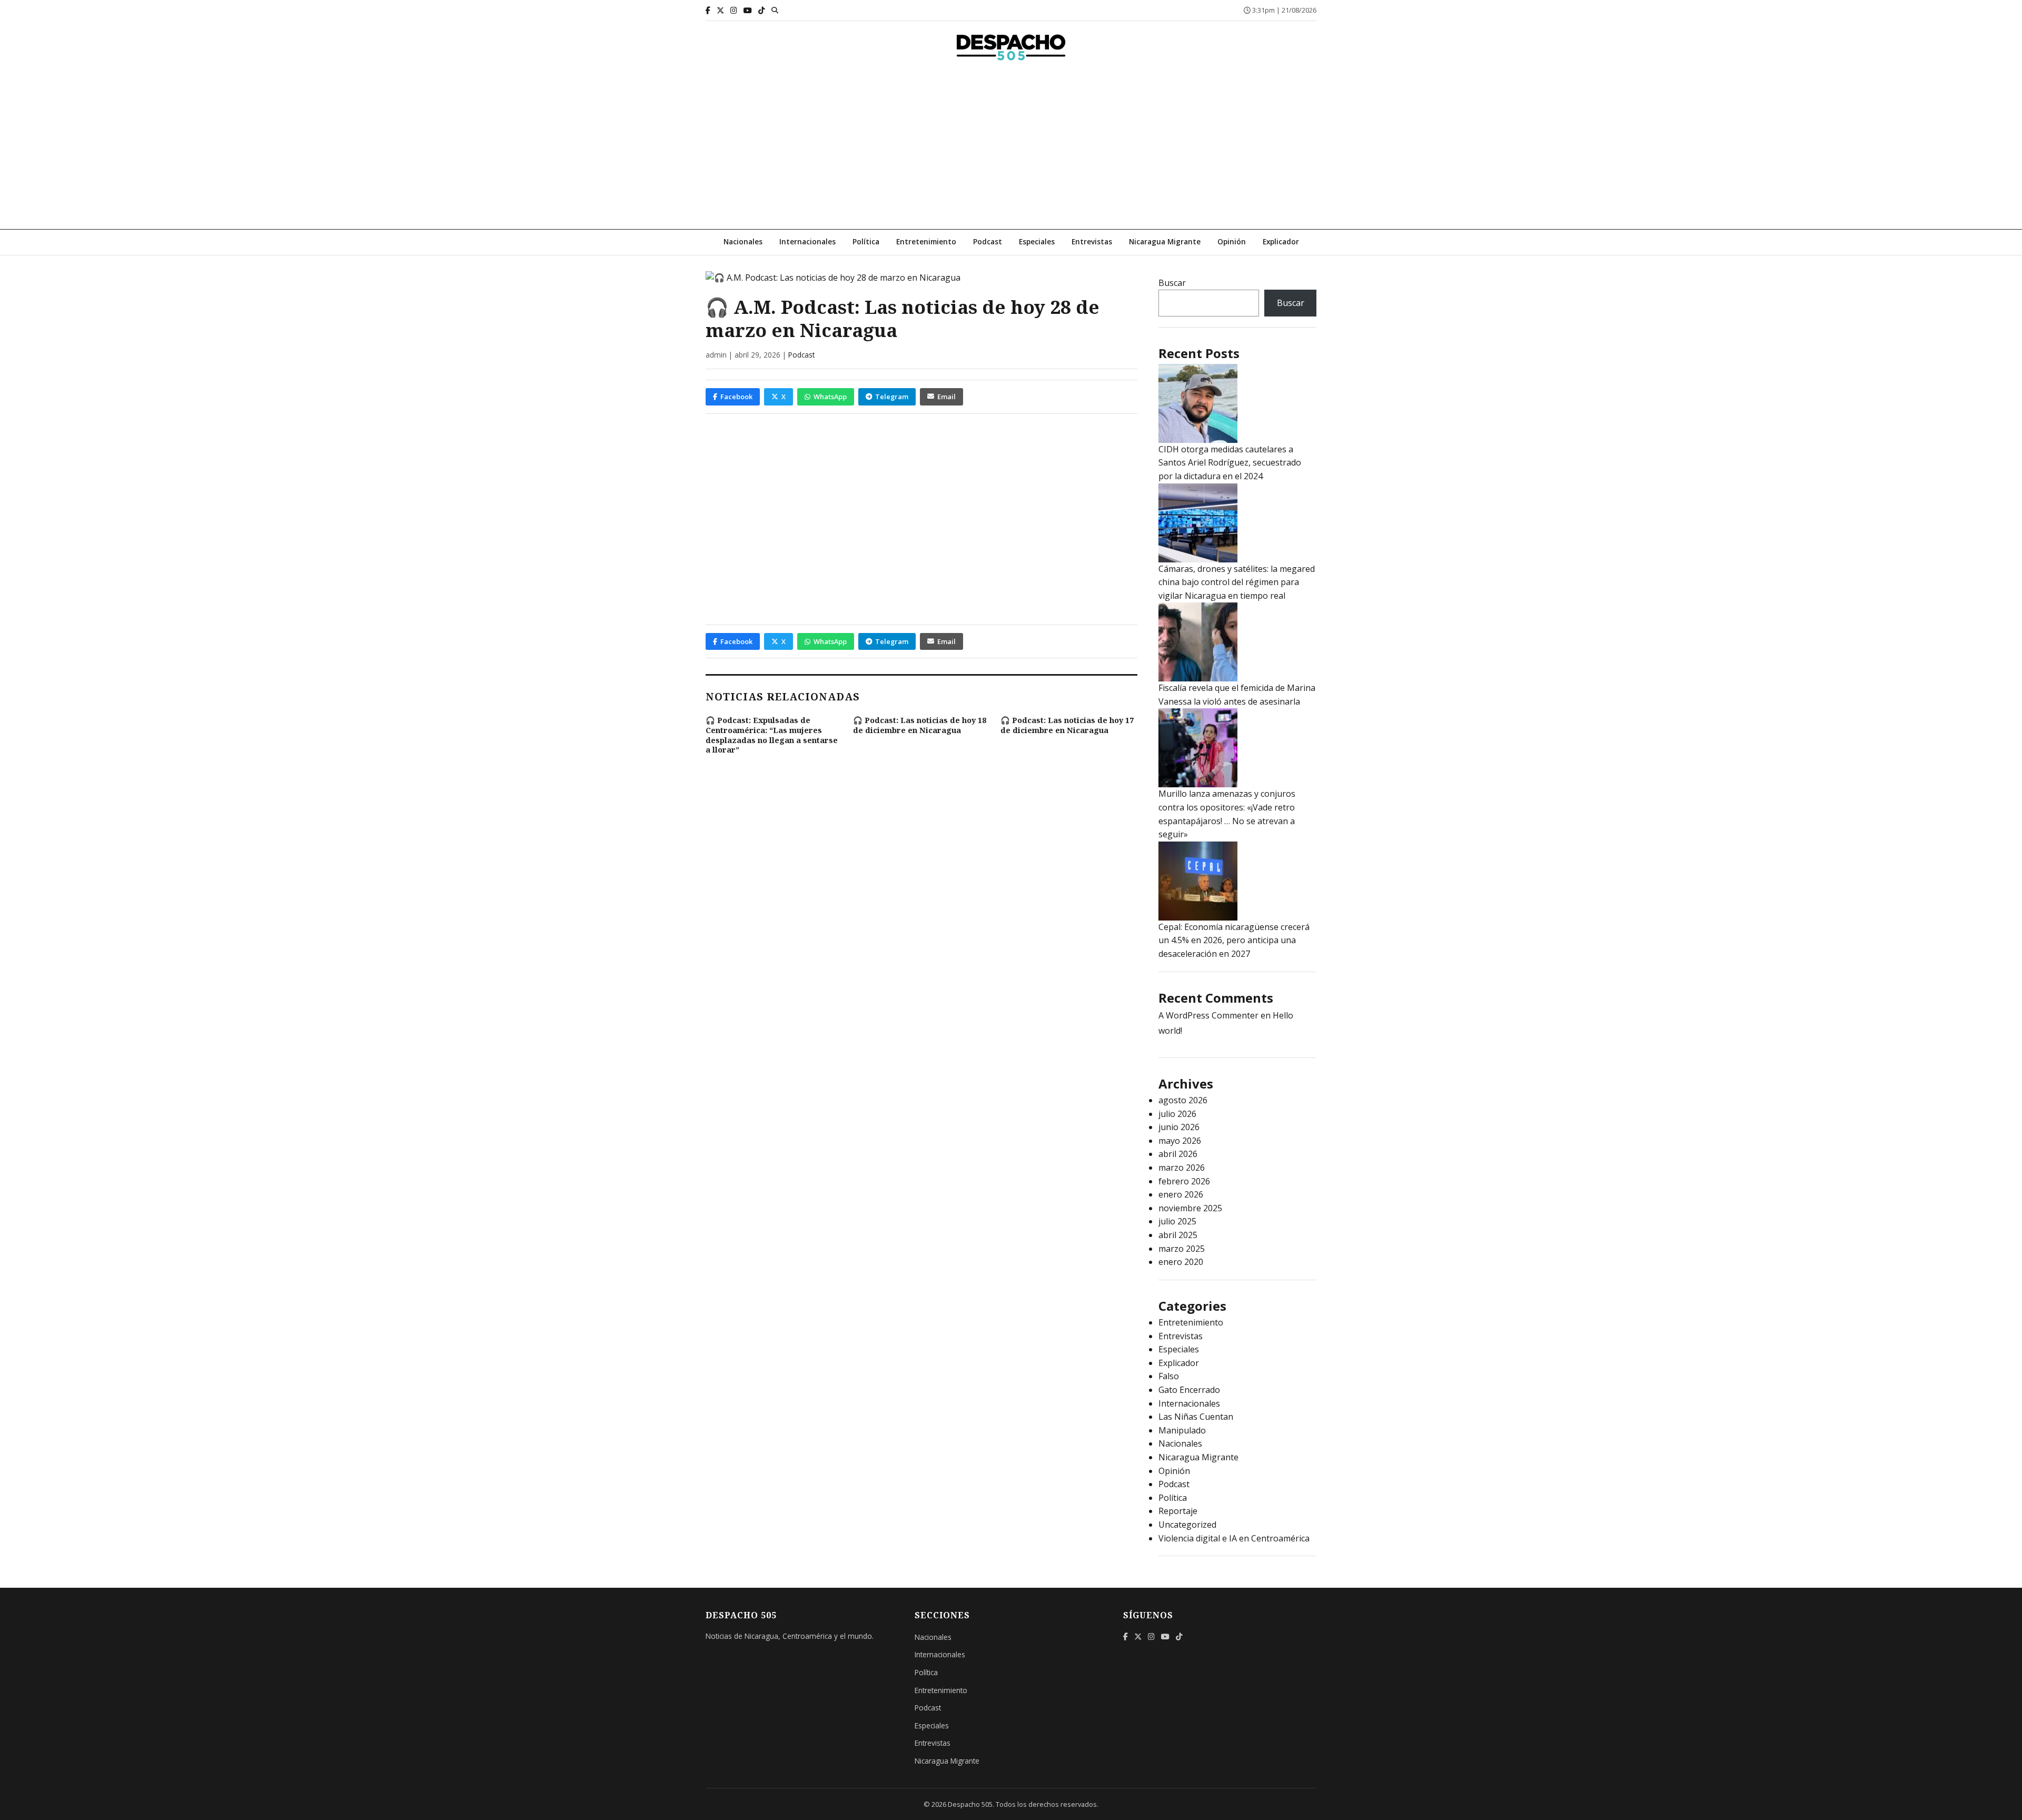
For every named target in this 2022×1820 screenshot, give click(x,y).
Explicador (1281, 241)
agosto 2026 (1183, 1100)
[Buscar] (775, 10)
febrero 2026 (1184, 1181)
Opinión (1232, 241)
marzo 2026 (1182, 1168)
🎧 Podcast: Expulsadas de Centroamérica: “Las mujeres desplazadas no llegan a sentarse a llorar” (772, 735)
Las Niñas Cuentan (1196, 1417)
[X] (720, 10)
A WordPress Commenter (1208, 1015)
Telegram (892, 397)
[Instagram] (734, 10)
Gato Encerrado (1189, 1390)
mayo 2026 (1180, 1141)
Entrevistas (1092, 241)
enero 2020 (1181, 1262)
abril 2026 (1178, 1154)
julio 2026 (1177, 1114)
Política (866, 241)
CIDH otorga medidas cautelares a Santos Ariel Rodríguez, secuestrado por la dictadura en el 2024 (1230, 463)
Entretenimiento (926, 241)
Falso (1169, 1376)
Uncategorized (1187, 1525)
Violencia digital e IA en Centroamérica (1234, 1538)
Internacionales (807, 241)
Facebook (736, 397)
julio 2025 (1177, 1221)
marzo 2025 (1182, 1249)
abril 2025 (1178, 1235)
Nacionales (743, 241)
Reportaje (1178, 1511)
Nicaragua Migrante (1165, 241)
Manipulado (1182, 1430)
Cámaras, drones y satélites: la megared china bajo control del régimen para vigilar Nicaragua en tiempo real (1237, 582)
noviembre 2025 (1190, 1208)
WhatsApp (830, 397)
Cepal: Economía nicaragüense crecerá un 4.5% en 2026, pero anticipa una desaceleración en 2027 (1234, 940)
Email (946, 397)
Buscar (1172, 283)
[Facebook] (708, 10)
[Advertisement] (1011, 150)
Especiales (1037, 241)
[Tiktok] (762, 10)
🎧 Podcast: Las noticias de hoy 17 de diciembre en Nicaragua (1067, 725)
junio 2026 (1179, 1127)
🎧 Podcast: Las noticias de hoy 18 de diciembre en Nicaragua (920, 725)
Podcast (988, 241)
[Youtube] (748, 10)
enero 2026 (1181, 1194)
